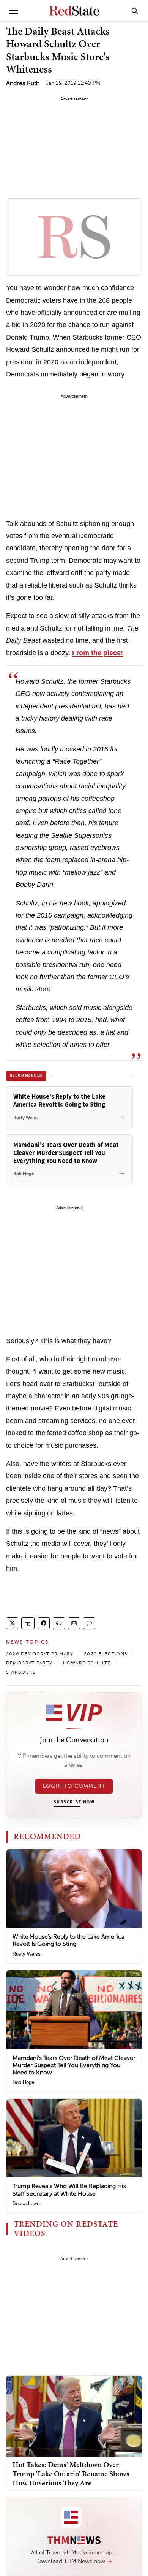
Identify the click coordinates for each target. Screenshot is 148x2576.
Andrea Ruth (23, 83)
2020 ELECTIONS (105, 1654)
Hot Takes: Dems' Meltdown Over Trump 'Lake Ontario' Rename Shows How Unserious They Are (71, 2474)
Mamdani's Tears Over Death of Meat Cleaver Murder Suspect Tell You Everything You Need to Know (74, 2065)
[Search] (135, 11)
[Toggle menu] (14, 11)
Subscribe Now (74, 1802)
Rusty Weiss (27, 1954)
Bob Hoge (23, 2082)
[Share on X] (12, 1623)
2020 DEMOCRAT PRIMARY (40, 1654)
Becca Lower (27, 2204)
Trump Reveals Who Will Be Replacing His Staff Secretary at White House (69, 2190)
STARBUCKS (21, 1672)
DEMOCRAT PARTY (29, 1663)
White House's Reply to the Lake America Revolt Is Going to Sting (68, 1940)
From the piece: (98, 653)
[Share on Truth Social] (28, 1623)
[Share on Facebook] (44, 1623)
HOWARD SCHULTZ (87, 1663)
